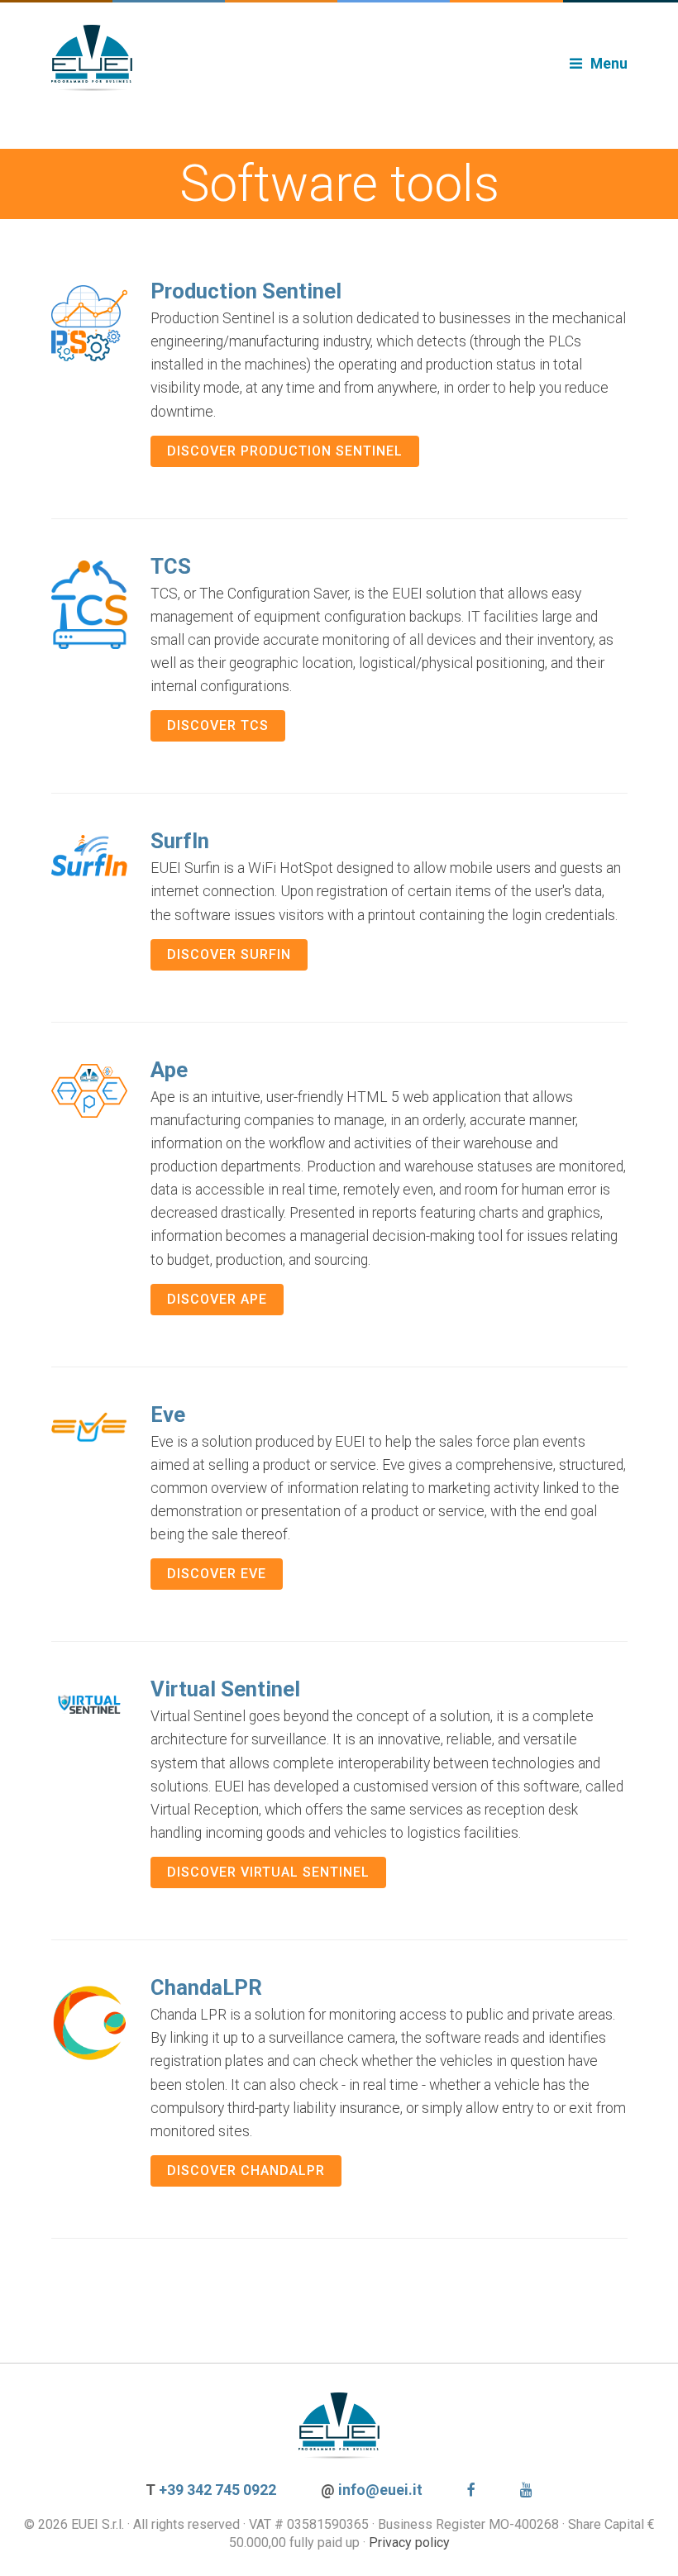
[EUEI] (339, 58)
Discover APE (217, 1299)
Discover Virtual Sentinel (268, 1872)
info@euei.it (380, 2490)
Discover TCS (218, 725)
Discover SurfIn (229, 954)
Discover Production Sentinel (285, 451)
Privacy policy (409, 2543)
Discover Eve (217, 1574)
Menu (609, 64)
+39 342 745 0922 (217, 2490)
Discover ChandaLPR (246, 2171)
